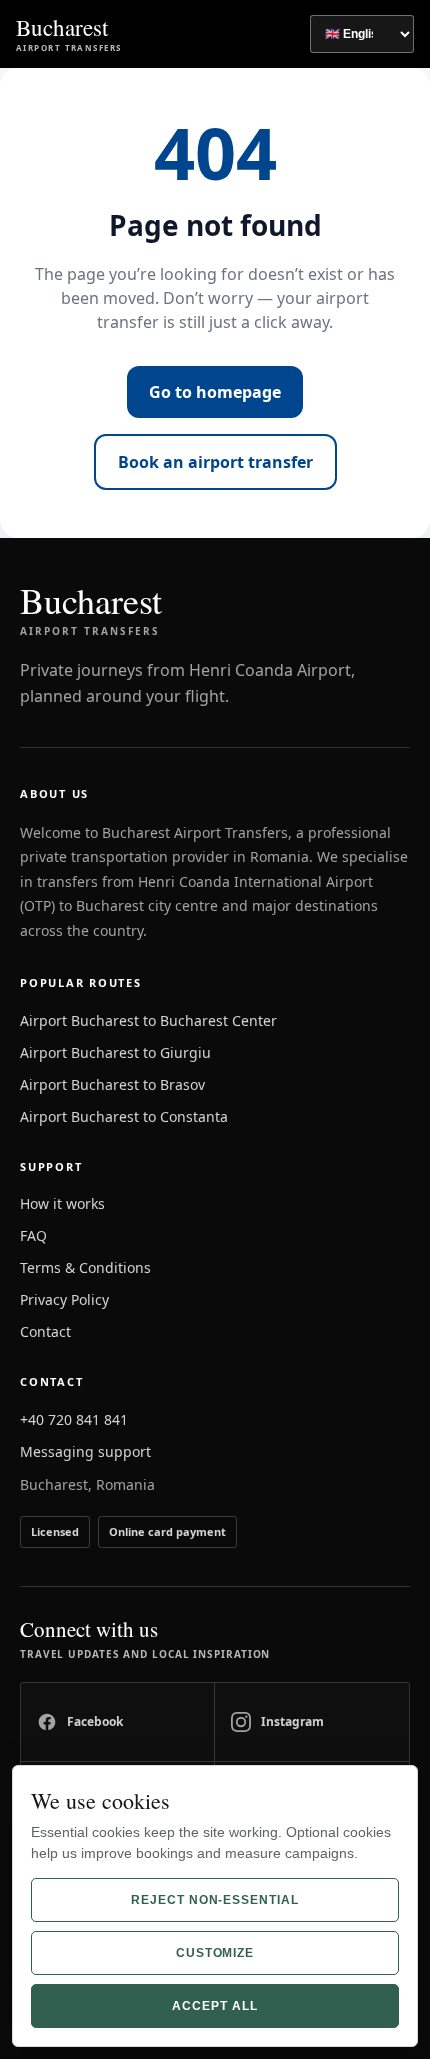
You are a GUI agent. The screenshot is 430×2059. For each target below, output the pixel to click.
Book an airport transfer (215, 462)
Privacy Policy (64, 1299)
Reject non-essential (215, 1900)
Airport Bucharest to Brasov (112, 1084)
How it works (62, 1203)
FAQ (33, 1235)
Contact (45, 1331)
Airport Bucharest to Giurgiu (115, 1052)
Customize (215, 1953)
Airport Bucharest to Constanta (124, 1116)
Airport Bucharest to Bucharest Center (148, 1020)
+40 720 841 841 (74, 1419)
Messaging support (85, 1451)
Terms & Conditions (85, 1267)
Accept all (215, 2006)
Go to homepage (215, 392)
